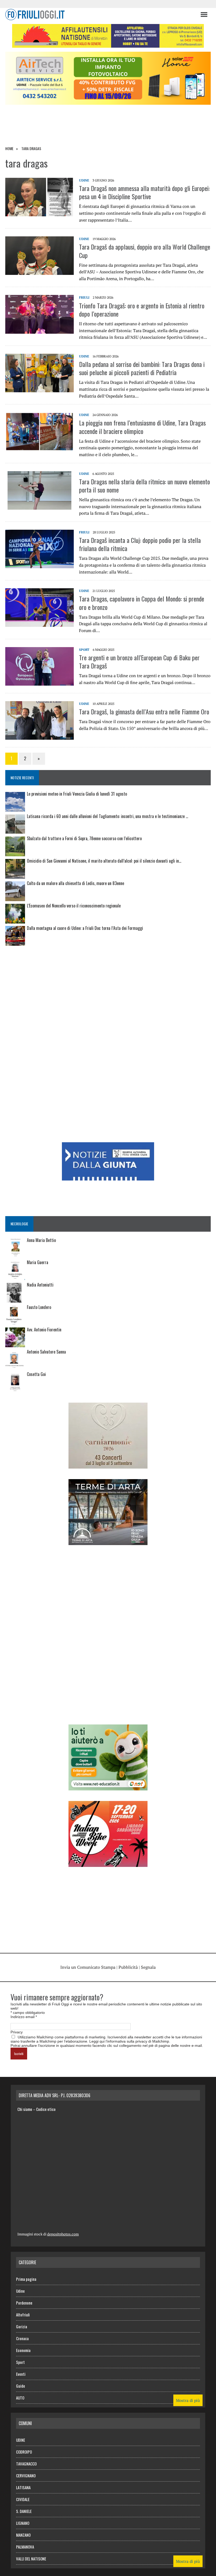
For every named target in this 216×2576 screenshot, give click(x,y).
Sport (84, 650)
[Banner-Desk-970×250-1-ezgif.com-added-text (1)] (108, 101)
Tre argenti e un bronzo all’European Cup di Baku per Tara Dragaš (139, 661)
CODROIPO (24, 2452)
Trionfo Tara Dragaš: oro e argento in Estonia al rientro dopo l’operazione (142, 310)
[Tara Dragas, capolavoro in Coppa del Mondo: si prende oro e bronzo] (40, 623)
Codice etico (46, 2109)
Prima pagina (26, 2279)
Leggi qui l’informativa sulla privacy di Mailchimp (129, 2041)
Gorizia (22, 2326)
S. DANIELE (24, 2511)
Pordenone (24, 2303)
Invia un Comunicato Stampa (88, 1967)
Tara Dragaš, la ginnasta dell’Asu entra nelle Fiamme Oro (144, 711)
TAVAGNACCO (26, 2464)
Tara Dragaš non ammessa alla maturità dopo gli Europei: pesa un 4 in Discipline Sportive (144, 192)
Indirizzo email (24, 2017)
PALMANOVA (25, 2547)
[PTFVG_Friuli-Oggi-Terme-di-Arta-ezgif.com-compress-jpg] (108, 1541)
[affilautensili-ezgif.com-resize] (108, 44)
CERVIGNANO (26, 2475)
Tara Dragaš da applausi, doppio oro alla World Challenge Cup (145, 251)
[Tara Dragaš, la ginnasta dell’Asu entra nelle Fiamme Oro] (40, 736)
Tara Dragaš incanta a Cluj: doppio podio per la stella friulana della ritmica (140, 544)
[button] (204, 14)
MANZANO (23, 2535)
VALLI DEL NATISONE (31, 2559)
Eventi (21, 2374)
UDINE (84, 180)
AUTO (20, 2398)
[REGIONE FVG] (108, 1177)
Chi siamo (25, 2109)
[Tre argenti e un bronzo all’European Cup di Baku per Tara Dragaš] (40, 682)
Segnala (148, 1967)
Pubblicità (128, 1967)
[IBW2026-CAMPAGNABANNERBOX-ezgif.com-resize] (108, 1863)
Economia (23, 2350)
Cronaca (22, 2338)
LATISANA (23, 2487)
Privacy (17, 2032)
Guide (21, 2386)
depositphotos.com (63, 2234)
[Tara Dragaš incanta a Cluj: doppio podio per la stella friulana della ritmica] (40, 565)
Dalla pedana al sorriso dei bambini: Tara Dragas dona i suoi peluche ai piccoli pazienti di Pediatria (142, 368)
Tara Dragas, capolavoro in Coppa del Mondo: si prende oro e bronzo (142, 603)
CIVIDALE (23, 2499)
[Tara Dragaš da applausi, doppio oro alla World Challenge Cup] (40, 271)
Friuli (84, 297)
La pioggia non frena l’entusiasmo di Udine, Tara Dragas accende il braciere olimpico (142, 427)
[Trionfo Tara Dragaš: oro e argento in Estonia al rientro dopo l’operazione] (40, 330)
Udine (20, 2291)
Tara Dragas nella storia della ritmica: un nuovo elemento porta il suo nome (144, 486)
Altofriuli (23, 2315)
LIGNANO (23, 2523)
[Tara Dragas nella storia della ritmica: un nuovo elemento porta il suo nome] (40, 506)
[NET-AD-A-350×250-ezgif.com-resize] (108, 1787)
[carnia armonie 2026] (108, 1465)
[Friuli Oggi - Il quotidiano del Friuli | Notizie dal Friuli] (100, 15)
